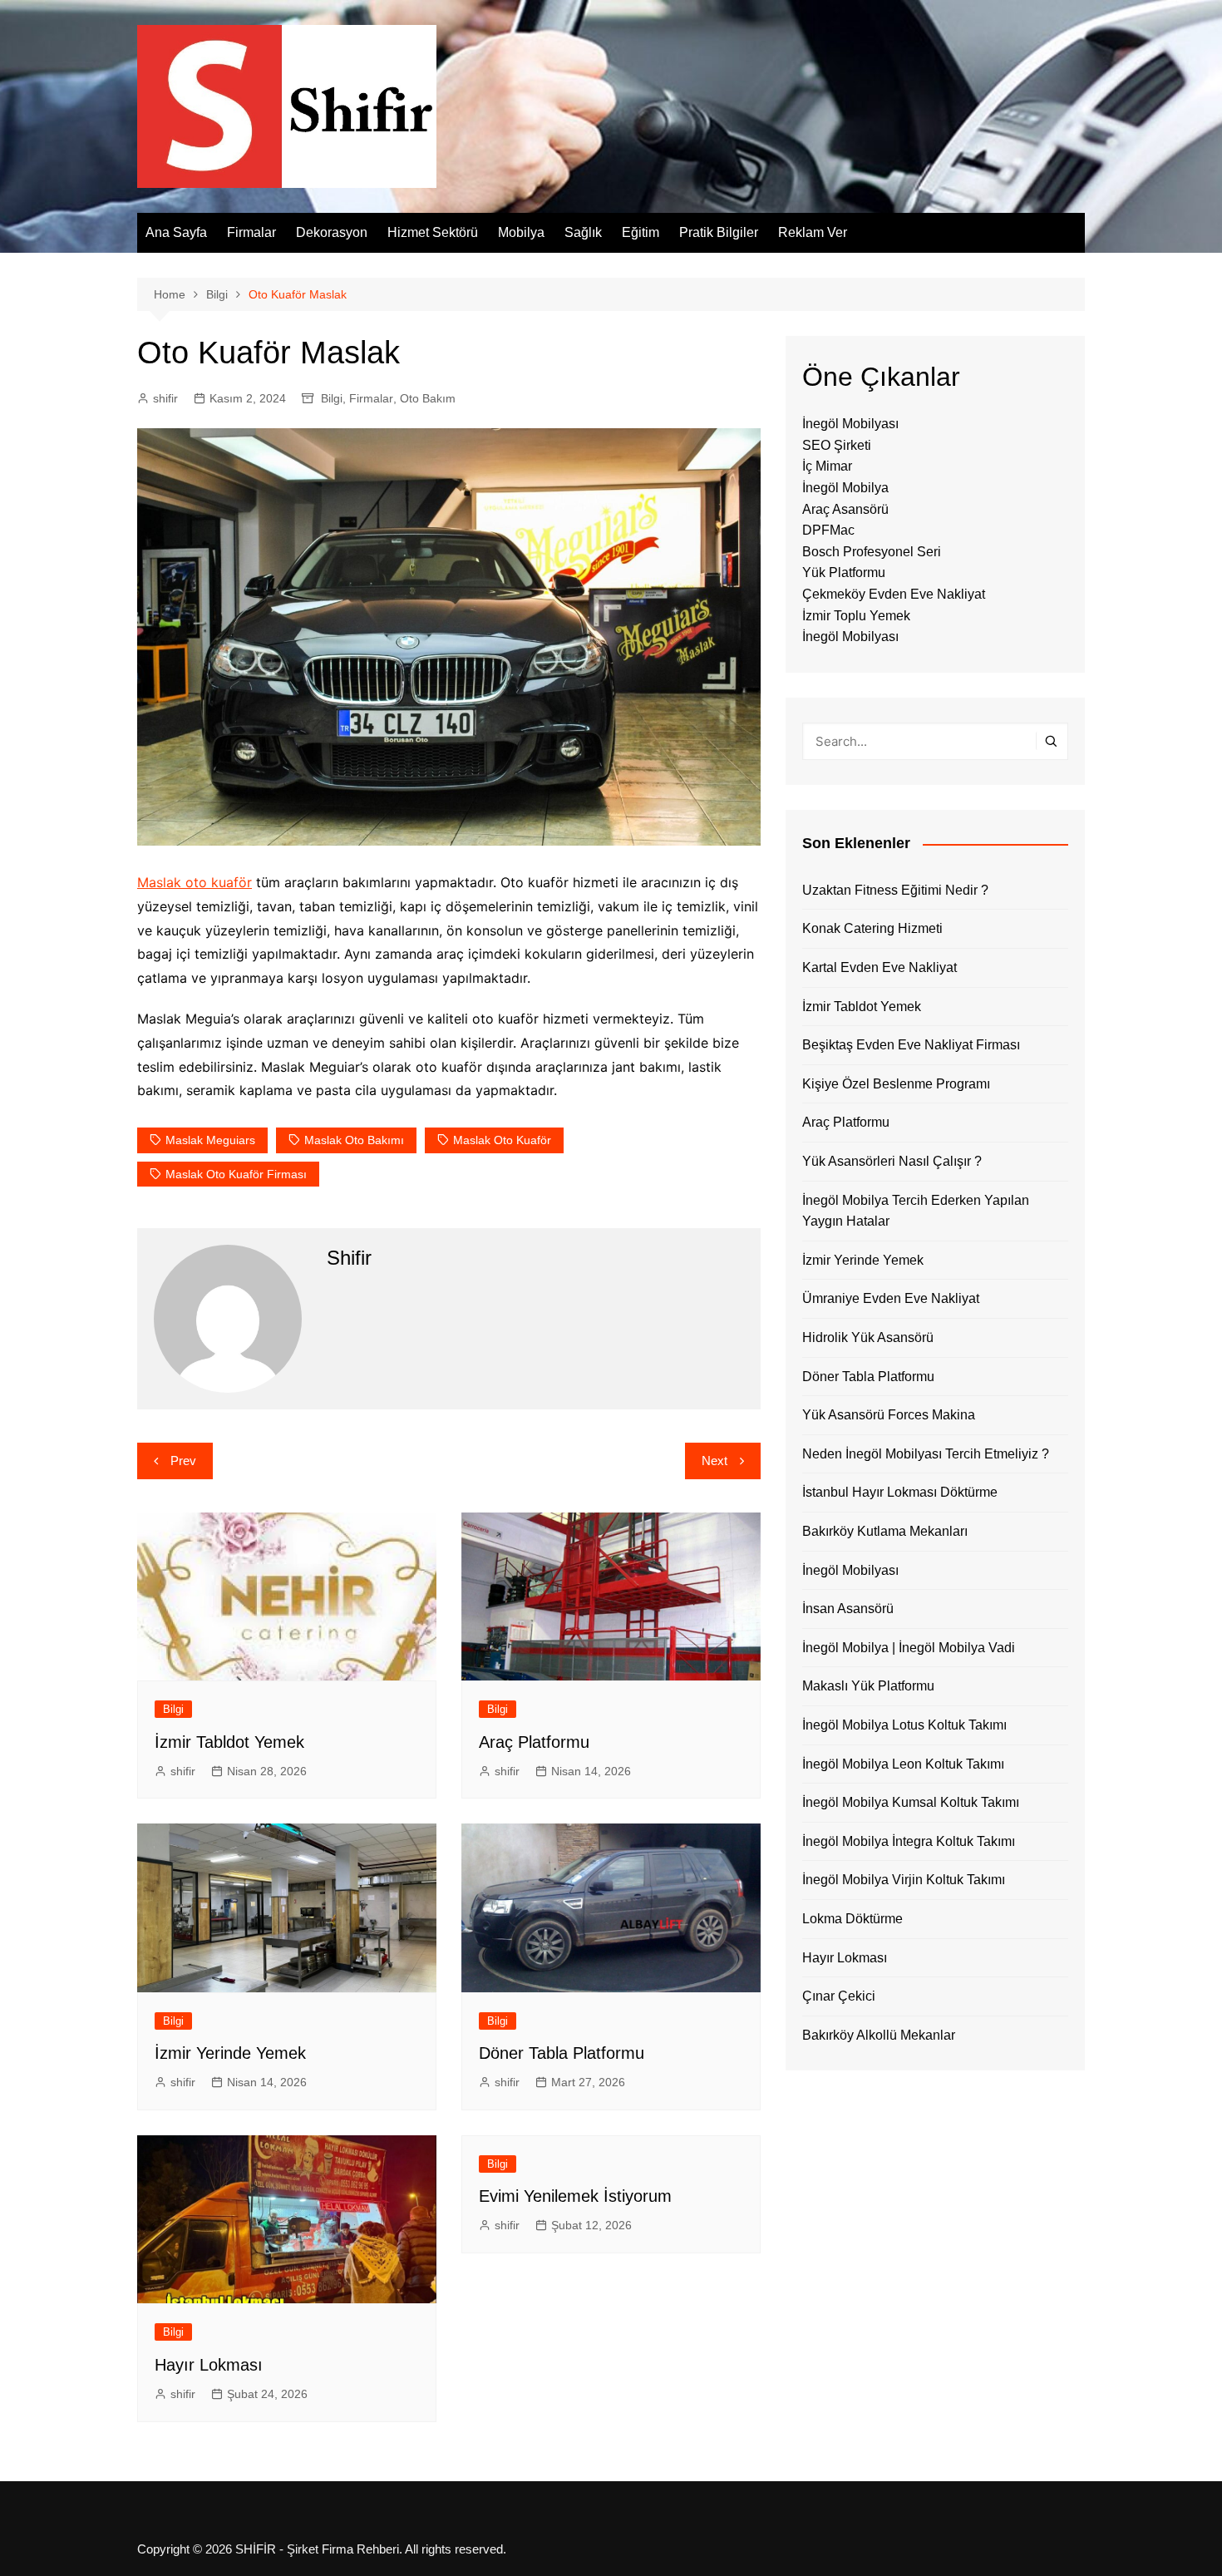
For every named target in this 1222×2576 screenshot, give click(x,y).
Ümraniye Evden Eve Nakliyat (891, 1298)
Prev (183, 1461)
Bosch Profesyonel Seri (872, 552)
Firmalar (251, 232)
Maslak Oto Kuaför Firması (236, 1174)
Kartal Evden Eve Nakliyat (880, 967)
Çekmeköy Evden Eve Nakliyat (894, 594)
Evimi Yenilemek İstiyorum (575, 2196)
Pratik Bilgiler (719, 232)
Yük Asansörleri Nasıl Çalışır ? (892, 1161)
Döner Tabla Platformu (562, 2053)
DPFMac (828, 530)
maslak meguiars (210, 1140)
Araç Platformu (534, 1742)
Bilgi (332, 398)
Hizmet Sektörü (433, 232)
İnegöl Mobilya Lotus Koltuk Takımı (904, 1725)
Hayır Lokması (209, 2365)
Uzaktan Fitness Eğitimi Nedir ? (895, 890)
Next (714, 1461)
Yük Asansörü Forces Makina (889, 1415)
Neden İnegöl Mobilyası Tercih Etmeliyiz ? (926, 1454)
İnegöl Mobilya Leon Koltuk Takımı (903, 1764)
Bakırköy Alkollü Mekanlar (879, 2035)
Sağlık (583, 232)
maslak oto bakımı (354, 1140)
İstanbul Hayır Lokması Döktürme (900, 1492)
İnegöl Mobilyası (850, 424)
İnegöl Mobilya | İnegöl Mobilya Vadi (909, 1648)
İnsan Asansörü (848, 1609)
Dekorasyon (332, 232)
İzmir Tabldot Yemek (229, 1742)
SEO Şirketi (837, 445)
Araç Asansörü (845, 509)
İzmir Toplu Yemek (856, 616)
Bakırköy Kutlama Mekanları (885, 1531)
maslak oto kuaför (502, 1140)
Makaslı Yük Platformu (868, 1686)
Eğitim (641, 232)
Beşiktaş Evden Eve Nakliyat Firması (911, 1045)
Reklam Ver (813, 232)
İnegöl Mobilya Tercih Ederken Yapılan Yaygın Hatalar (916, 1211)
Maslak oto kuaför (195, 882)
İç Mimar (827, 466)
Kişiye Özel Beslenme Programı (896, 1084)
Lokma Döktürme (852, 1919)
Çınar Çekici (839, 1996)
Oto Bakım (428, 398)
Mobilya (521, 232)
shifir (165, 398)
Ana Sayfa (176, 232)
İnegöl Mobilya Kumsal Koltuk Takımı (911, 1802)
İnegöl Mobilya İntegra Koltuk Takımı (909, 1841)
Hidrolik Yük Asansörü (868, 1337)
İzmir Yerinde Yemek (230, 2053)
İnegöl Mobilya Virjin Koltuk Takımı (904, 1880)
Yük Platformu (844, 572)
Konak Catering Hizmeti (872, 928)
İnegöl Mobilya (845, 488)
